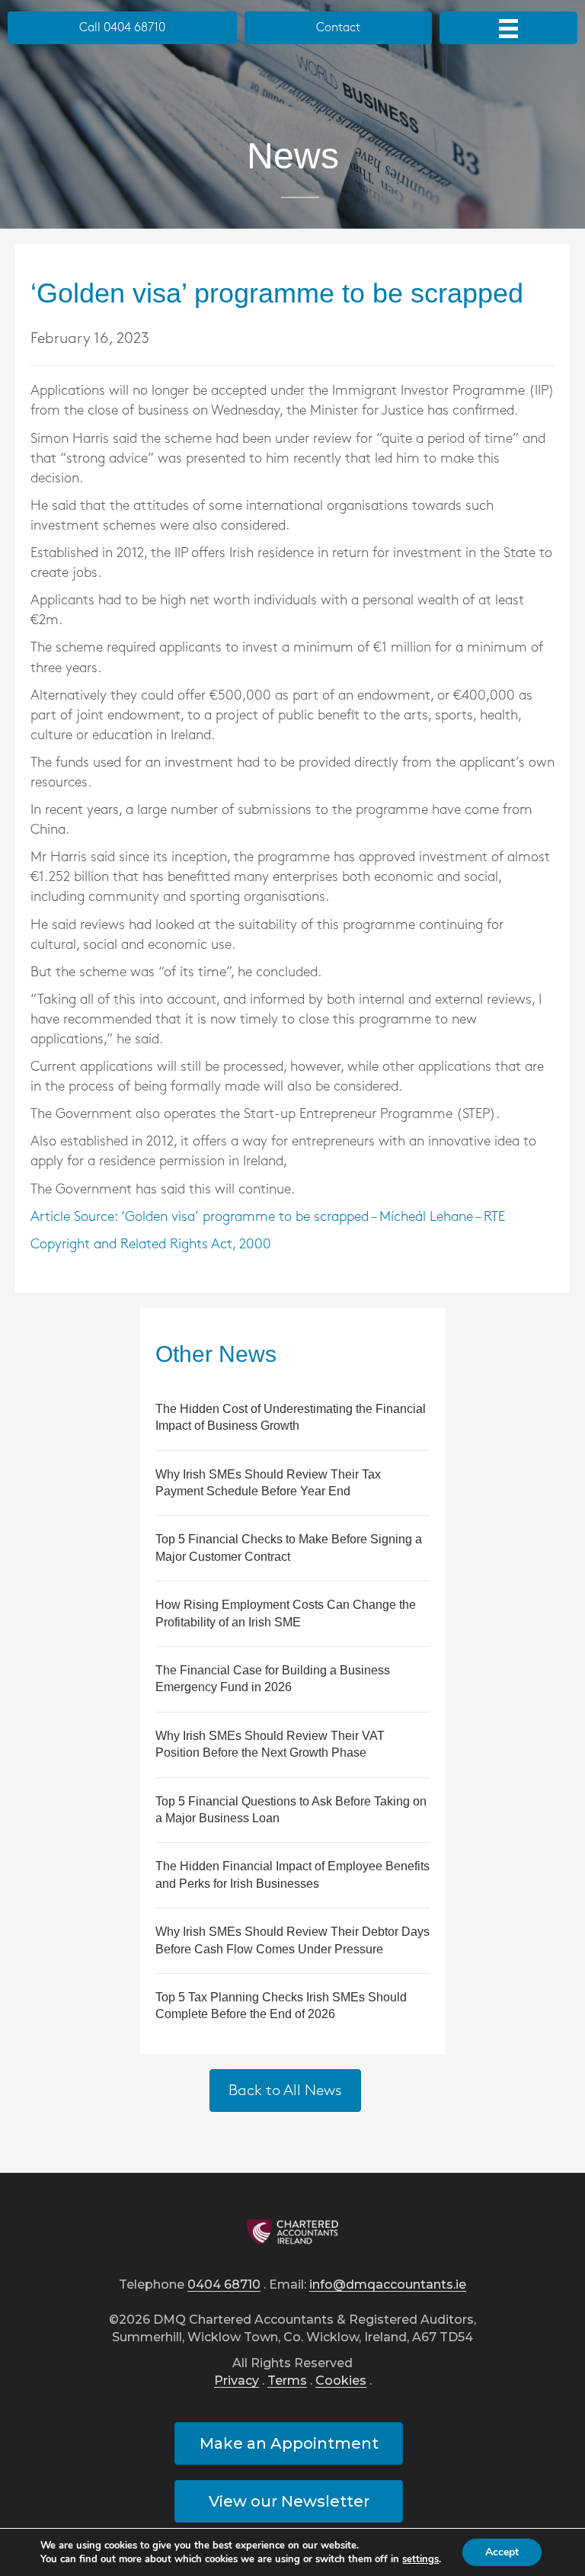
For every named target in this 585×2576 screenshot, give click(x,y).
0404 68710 (224, 2285)
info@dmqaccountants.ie (388, 2285)
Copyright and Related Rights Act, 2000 (151, 1245)
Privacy (237, 2381)
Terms (287, 2381)
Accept (502, 2552)
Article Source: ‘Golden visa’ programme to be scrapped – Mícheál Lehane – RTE (268, 1217)
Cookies (341, 2381)
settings (420, 2559)
